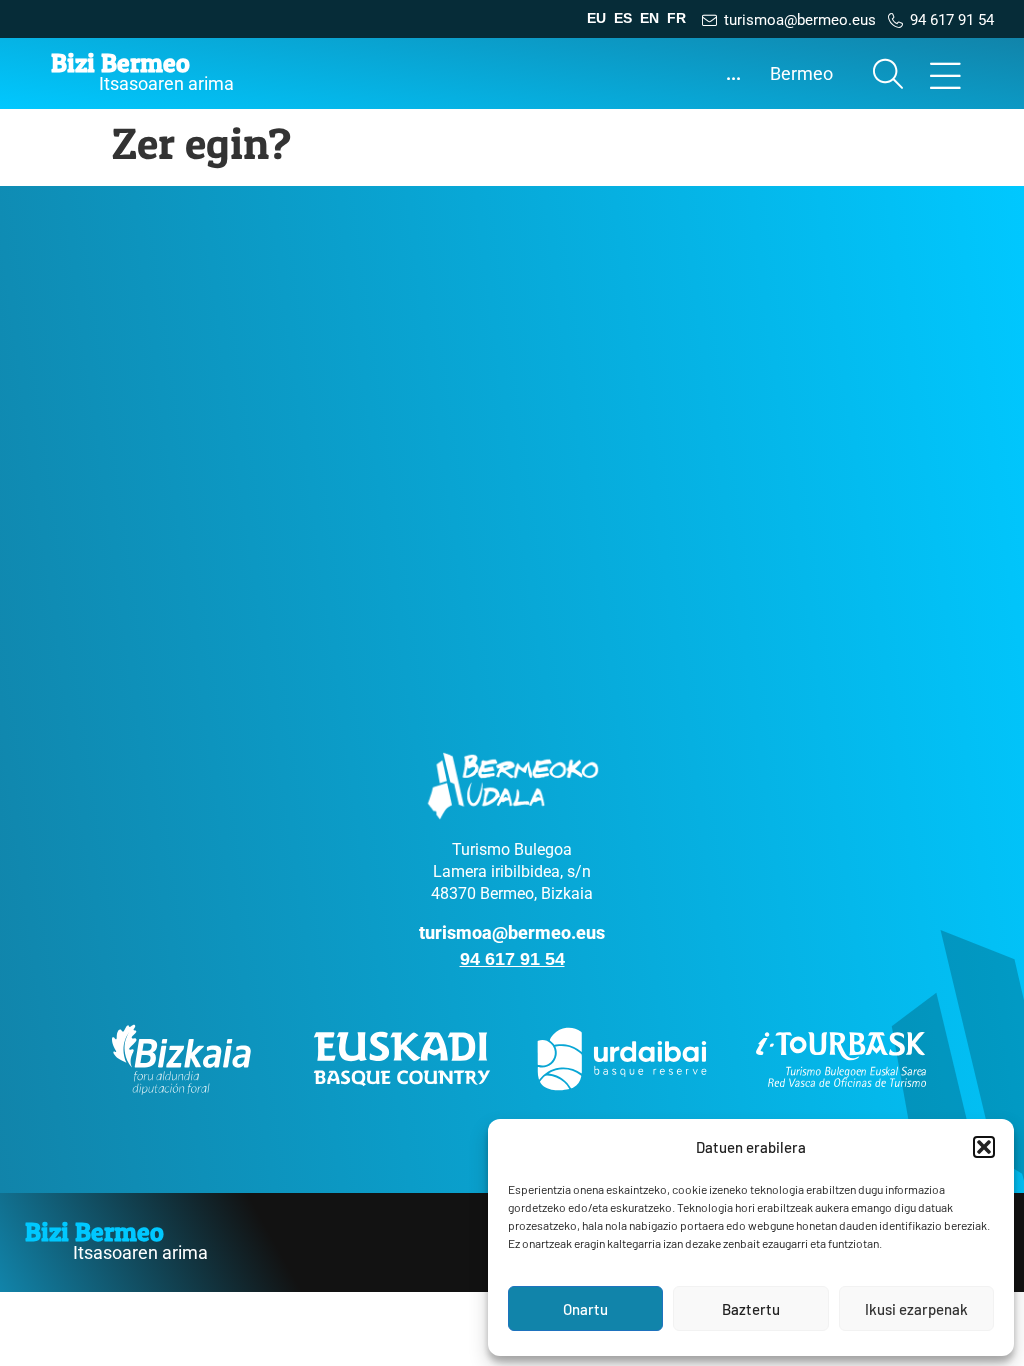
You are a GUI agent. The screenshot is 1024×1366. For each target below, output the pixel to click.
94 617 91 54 (512, 959)
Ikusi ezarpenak (916, 1309)
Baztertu (751, 1309)
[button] (984, 1147)
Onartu (585, 1309)
